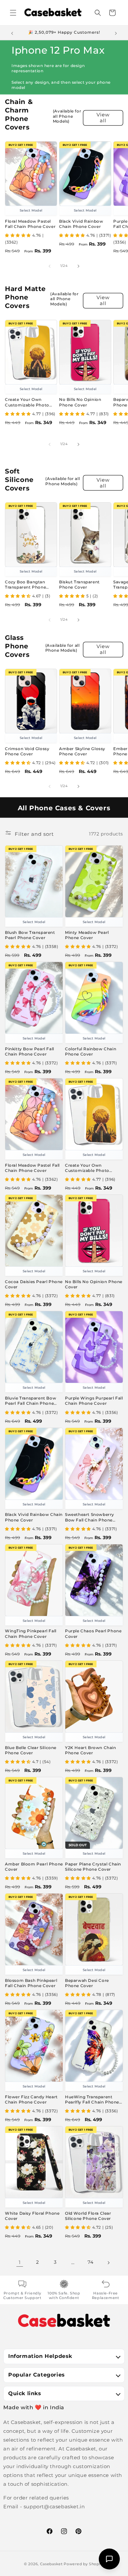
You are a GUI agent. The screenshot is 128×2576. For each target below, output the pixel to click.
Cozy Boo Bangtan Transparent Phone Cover (25, 585)
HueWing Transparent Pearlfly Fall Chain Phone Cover (92, 2100)
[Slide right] (78, 266)
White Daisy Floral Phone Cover (32, 2216)
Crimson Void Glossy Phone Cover (27, 751)
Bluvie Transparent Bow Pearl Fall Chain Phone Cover (31, 1401)
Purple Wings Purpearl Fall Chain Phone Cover (94, 1401)
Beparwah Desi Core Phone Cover (87, 1983)
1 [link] (20, 2262)
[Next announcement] (116, 33)
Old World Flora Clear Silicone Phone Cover (88, 2216)
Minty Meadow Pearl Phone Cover (87, 935)
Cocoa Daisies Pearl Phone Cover (34, 1284)
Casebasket (51, 2564)
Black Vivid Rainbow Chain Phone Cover (81, 224)
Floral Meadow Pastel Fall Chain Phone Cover (30, 224)
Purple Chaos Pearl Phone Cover (93, 1633)
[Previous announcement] (12, 33)
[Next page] (108, 2262)
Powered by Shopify (84, 2564)
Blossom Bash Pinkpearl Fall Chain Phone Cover (31, 1983)
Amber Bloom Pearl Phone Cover (34, 1867)
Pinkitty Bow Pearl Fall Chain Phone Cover (30, 1051)
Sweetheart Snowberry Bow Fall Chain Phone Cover (90, 1517)
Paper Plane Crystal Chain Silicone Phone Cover (93, 1867)
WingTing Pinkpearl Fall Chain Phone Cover (31, 1633)
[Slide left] (50, 266)
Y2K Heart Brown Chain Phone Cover (91, 1750)
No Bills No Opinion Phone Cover (80, 402)
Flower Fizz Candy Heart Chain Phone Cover (31, 2099)
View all (103, 118)
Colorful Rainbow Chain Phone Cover (91, 1051)
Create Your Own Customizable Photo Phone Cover (27, 402)
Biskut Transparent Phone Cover (79, 584)
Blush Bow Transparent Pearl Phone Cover (30, 935)
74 (90, 2262)
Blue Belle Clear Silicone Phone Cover (31, 1750)
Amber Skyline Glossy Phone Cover (82, 751)
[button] (13, 13)
